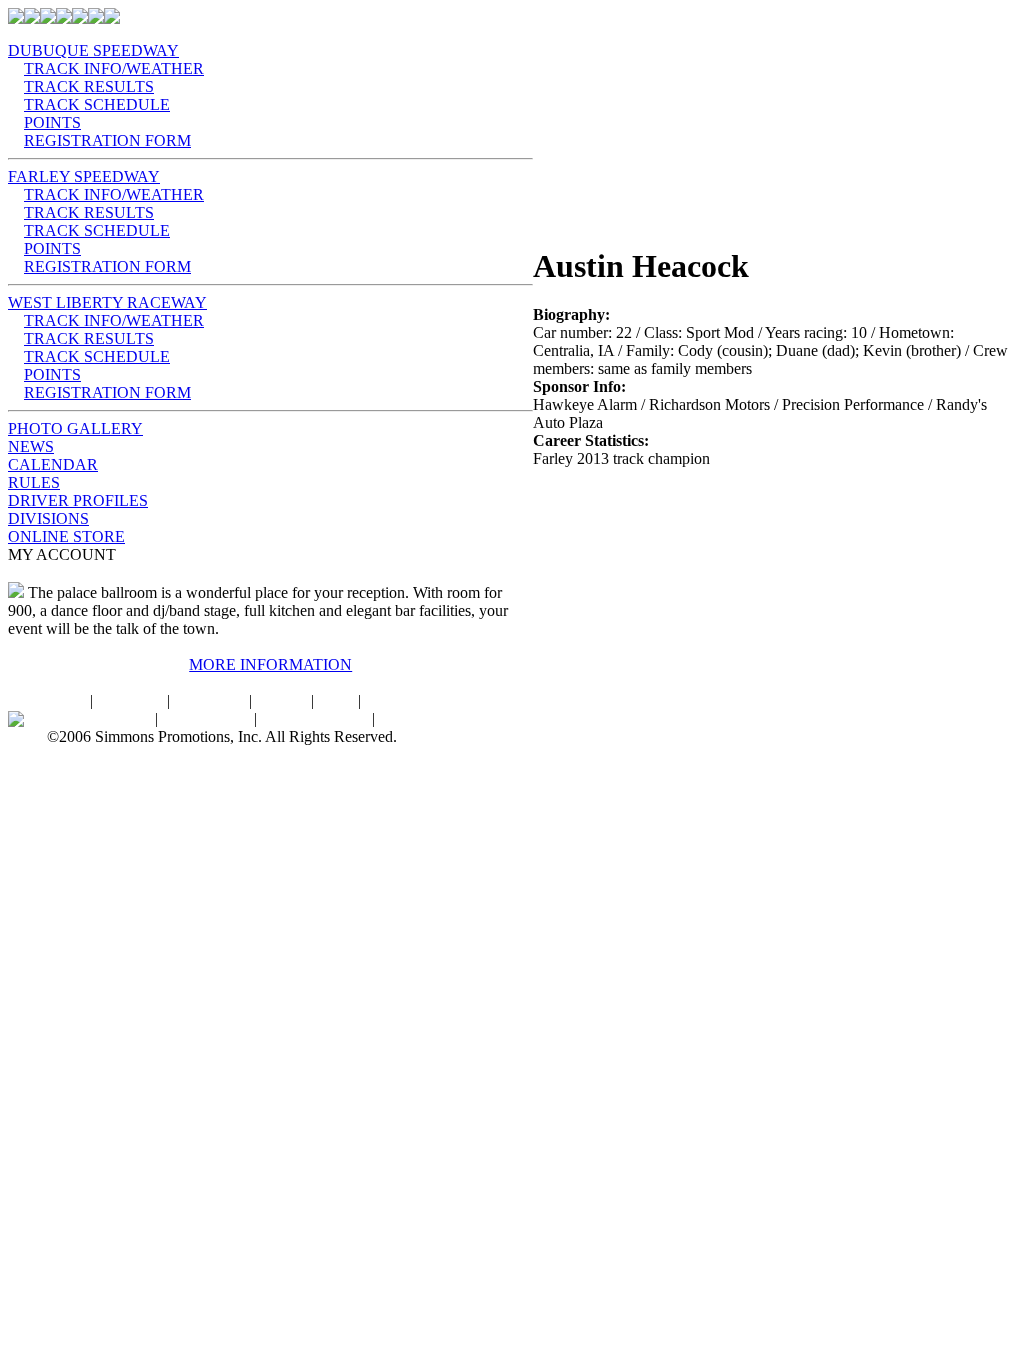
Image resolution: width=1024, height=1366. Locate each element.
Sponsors (394, 700)
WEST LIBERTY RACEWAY (107, 302)
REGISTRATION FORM (107, 140)
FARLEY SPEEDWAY (84, 176)
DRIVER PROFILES (78, 500)
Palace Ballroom (99, 718)
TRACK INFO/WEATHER (114, 68)
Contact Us (209, 700)
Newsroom (414, 718)
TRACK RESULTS (89, 86)
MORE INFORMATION (270, 664)
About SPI (129, 700)
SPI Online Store (314, 718)
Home (66, 700)
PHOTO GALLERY (75, 428)
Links (336, 700)
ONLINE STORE (66, 536)
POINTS (52, 122)
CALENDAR (53, 464)
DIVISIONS (48, 518)
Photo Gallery (206, 718)
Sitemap (281, 700)
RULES (34, 482)
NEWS (31, 446)
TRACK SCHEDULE (97, 104)
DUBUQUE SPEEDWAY (93, 50)
